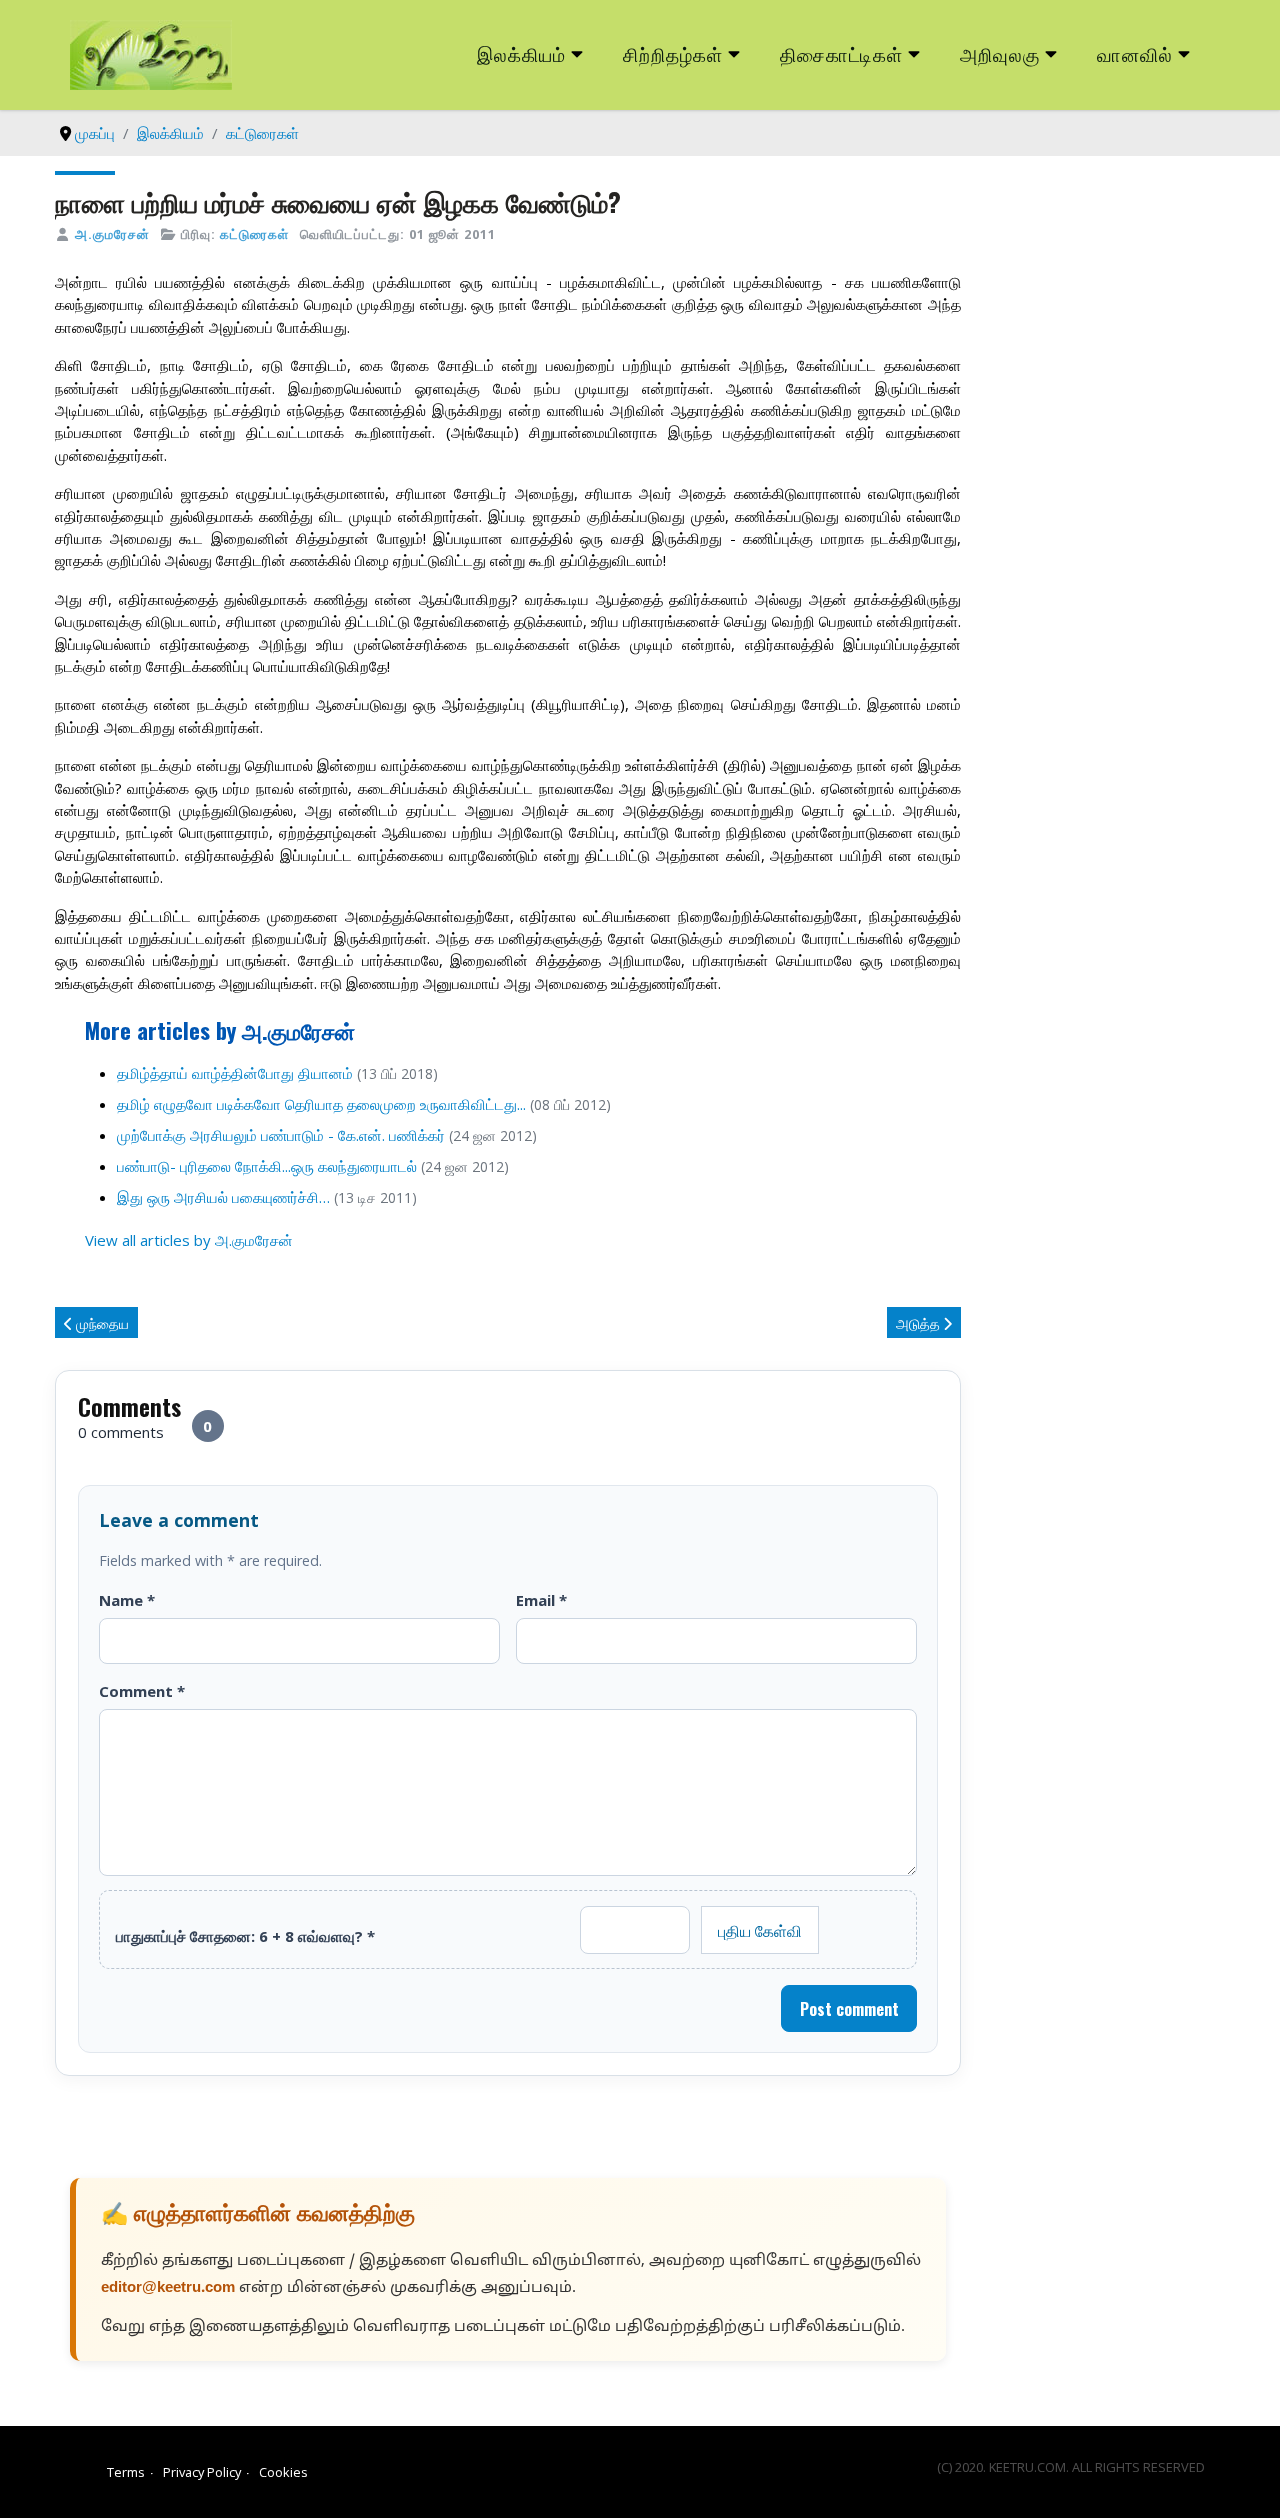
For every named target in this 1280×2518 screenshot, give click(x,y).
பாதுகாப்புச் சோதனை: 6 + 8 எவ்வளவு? (245, 1936)
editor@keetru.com (168, 2288)
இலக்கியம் (521, 53)
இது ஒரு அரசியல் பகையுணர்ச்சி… (223, 1197)
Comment (142, 1691)
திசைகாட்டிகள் (842, 53)
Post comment (849, 2009)
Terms (126, 2472)
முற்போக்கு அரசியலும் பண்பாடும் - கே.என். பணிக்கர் (281, 1135)
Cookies (283, 2472)
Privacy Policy (202, 2472)
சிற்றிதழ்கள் (673, 53)
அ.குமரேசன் (112, 234)
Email (541, 1600)
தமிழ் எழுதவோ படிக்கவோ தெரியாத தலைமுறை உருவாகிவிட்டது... (321, 1104)
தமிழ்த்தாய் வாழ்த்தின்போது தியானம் (237, 1073)
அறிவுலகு (1000, 53)
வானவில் (1135, 53)
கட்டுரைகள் (254, 234)
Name (127, 1600)
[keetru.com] (151, 53)
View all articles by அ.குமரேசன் (189, 1240)
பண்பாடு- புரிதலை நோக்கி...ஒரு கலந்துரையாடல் (267, 1166)
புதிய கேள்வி (760, 1930)
